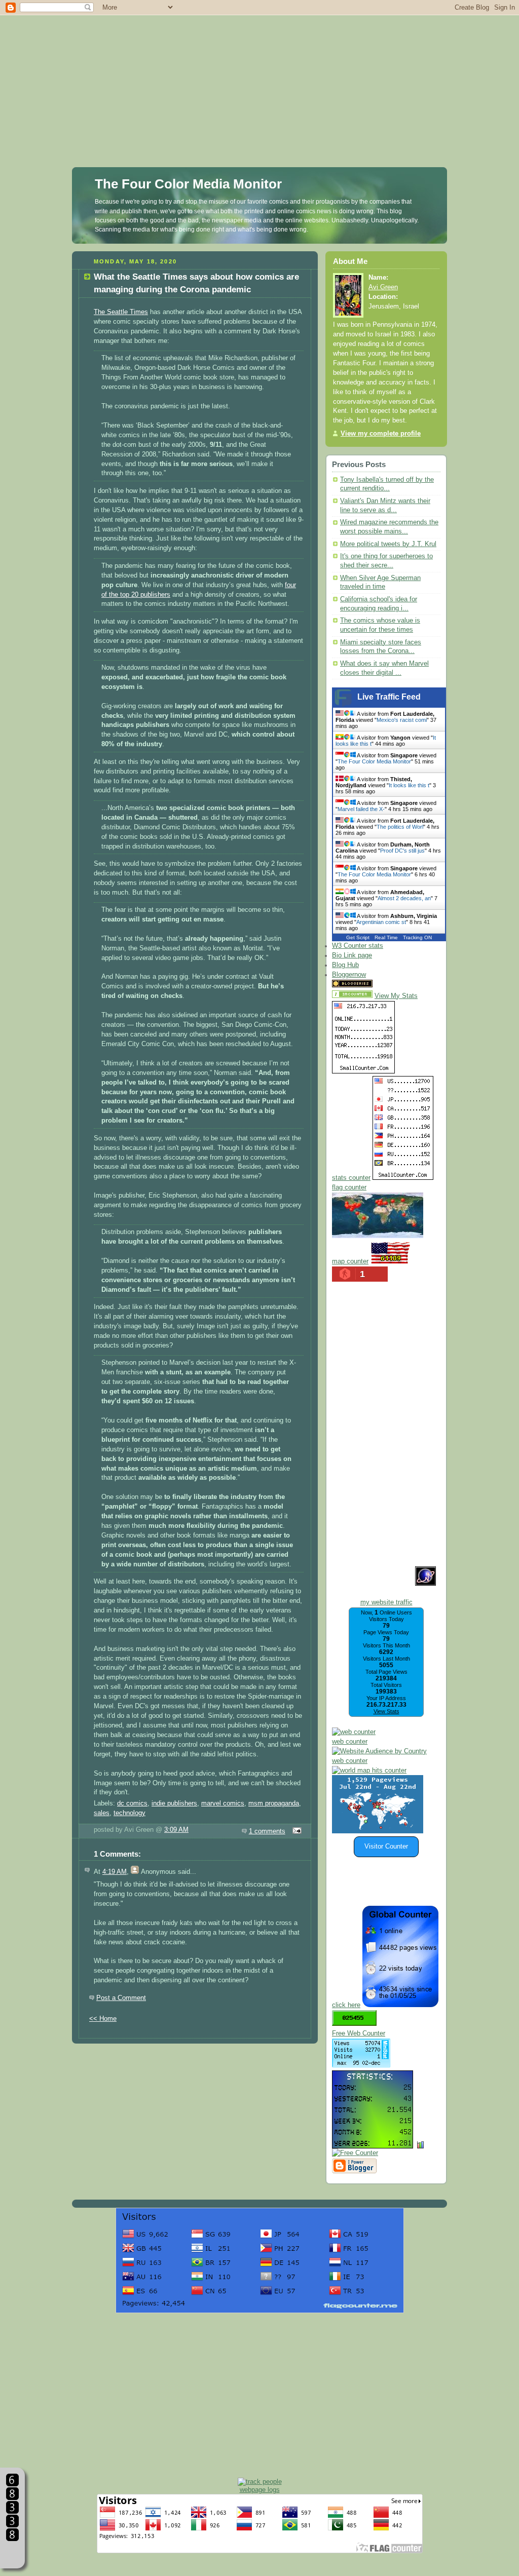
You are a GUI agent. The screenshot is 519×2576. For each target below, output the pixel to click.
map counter (350, 1261)
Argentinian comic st (381, 922)
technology (129, 1813)
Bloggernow (349, 975)
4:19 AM (115, 1872)
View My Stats (396, 996)
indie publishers (174, 1803)
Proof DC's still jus (402, 851)
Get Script (358, 937)
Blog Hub (345, 965)
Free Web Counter (359, 2033)
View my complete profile (381, 434)
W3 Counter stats (358, 946)
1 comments (267, 1831)
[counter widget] (369, 1771)
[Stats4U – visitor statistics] (373, 2143)
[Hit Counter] (392, 985)
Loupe (12, 2553)
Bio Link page (352, 955)
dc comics (132, 1803)
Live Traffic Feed (389, 697)
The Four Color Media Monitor (188, 184)
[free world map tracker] (378, 1236)
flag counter (349, 1187)
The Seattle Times (121, 312)
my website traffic (386, 1602)
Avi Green (383, 287)
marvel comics (223, 1803)
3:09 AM (176, 1830)
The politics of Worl (400, 827)
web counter (350, 1742)
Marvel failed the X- (361, 809)
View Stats (386, 1711)
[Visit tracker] (378, 1831)
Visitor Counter (386, 1847)
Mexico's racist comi (402, 720)
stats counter (351, 1178)
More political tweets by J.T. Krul (388, 544)
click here (346, 2005)
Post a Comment (121, 1998)
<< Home (103, 2019)
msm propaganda (274, 1803)
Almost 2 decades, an (404, 898)
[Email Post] (295, 1831)
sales (102, 1813)
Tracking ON (417, 937)
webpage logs (260, 2490)
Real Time (386, 937)
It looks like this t (409, 785)
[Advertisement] (259, 71)
